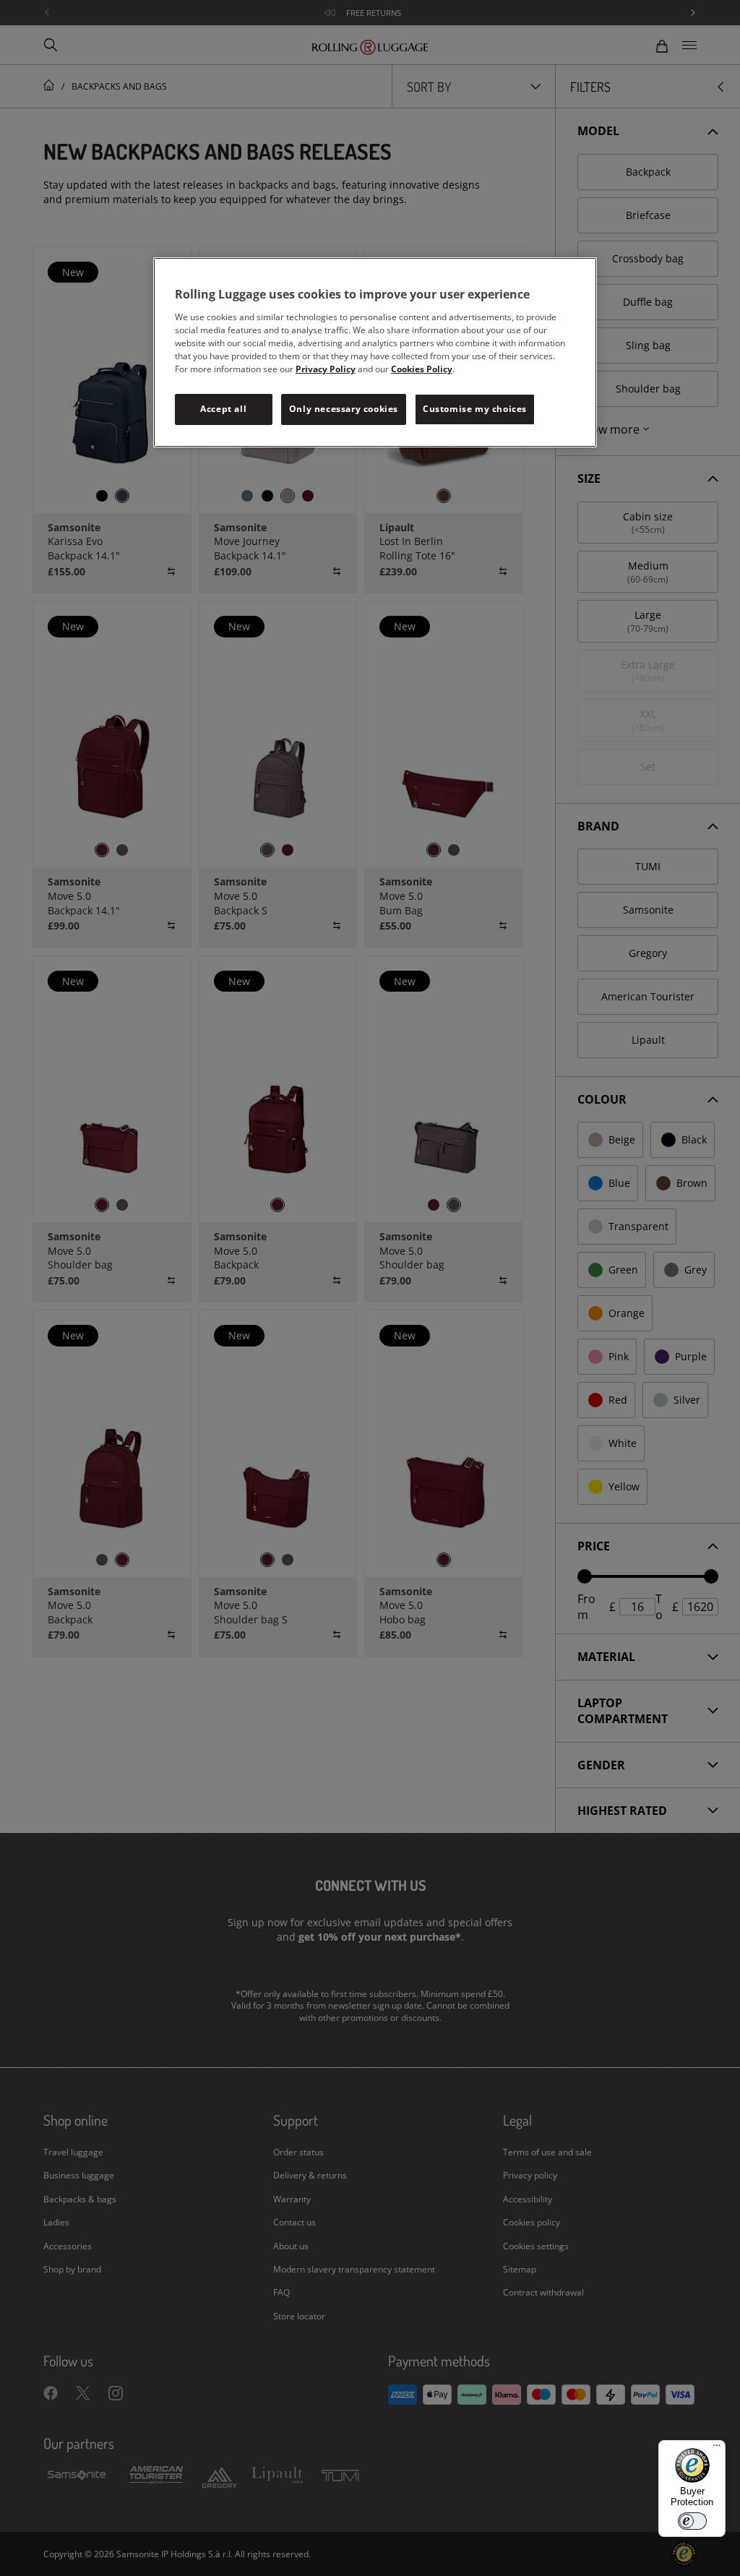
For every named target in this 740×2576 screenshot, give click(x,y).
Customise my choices (475, 409)
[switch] (692, 2521)
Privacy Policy (326, 369)
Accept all (223, 409)
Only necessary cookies (344, 409)
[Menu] (717, 2449)
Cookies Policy (422, 369)
